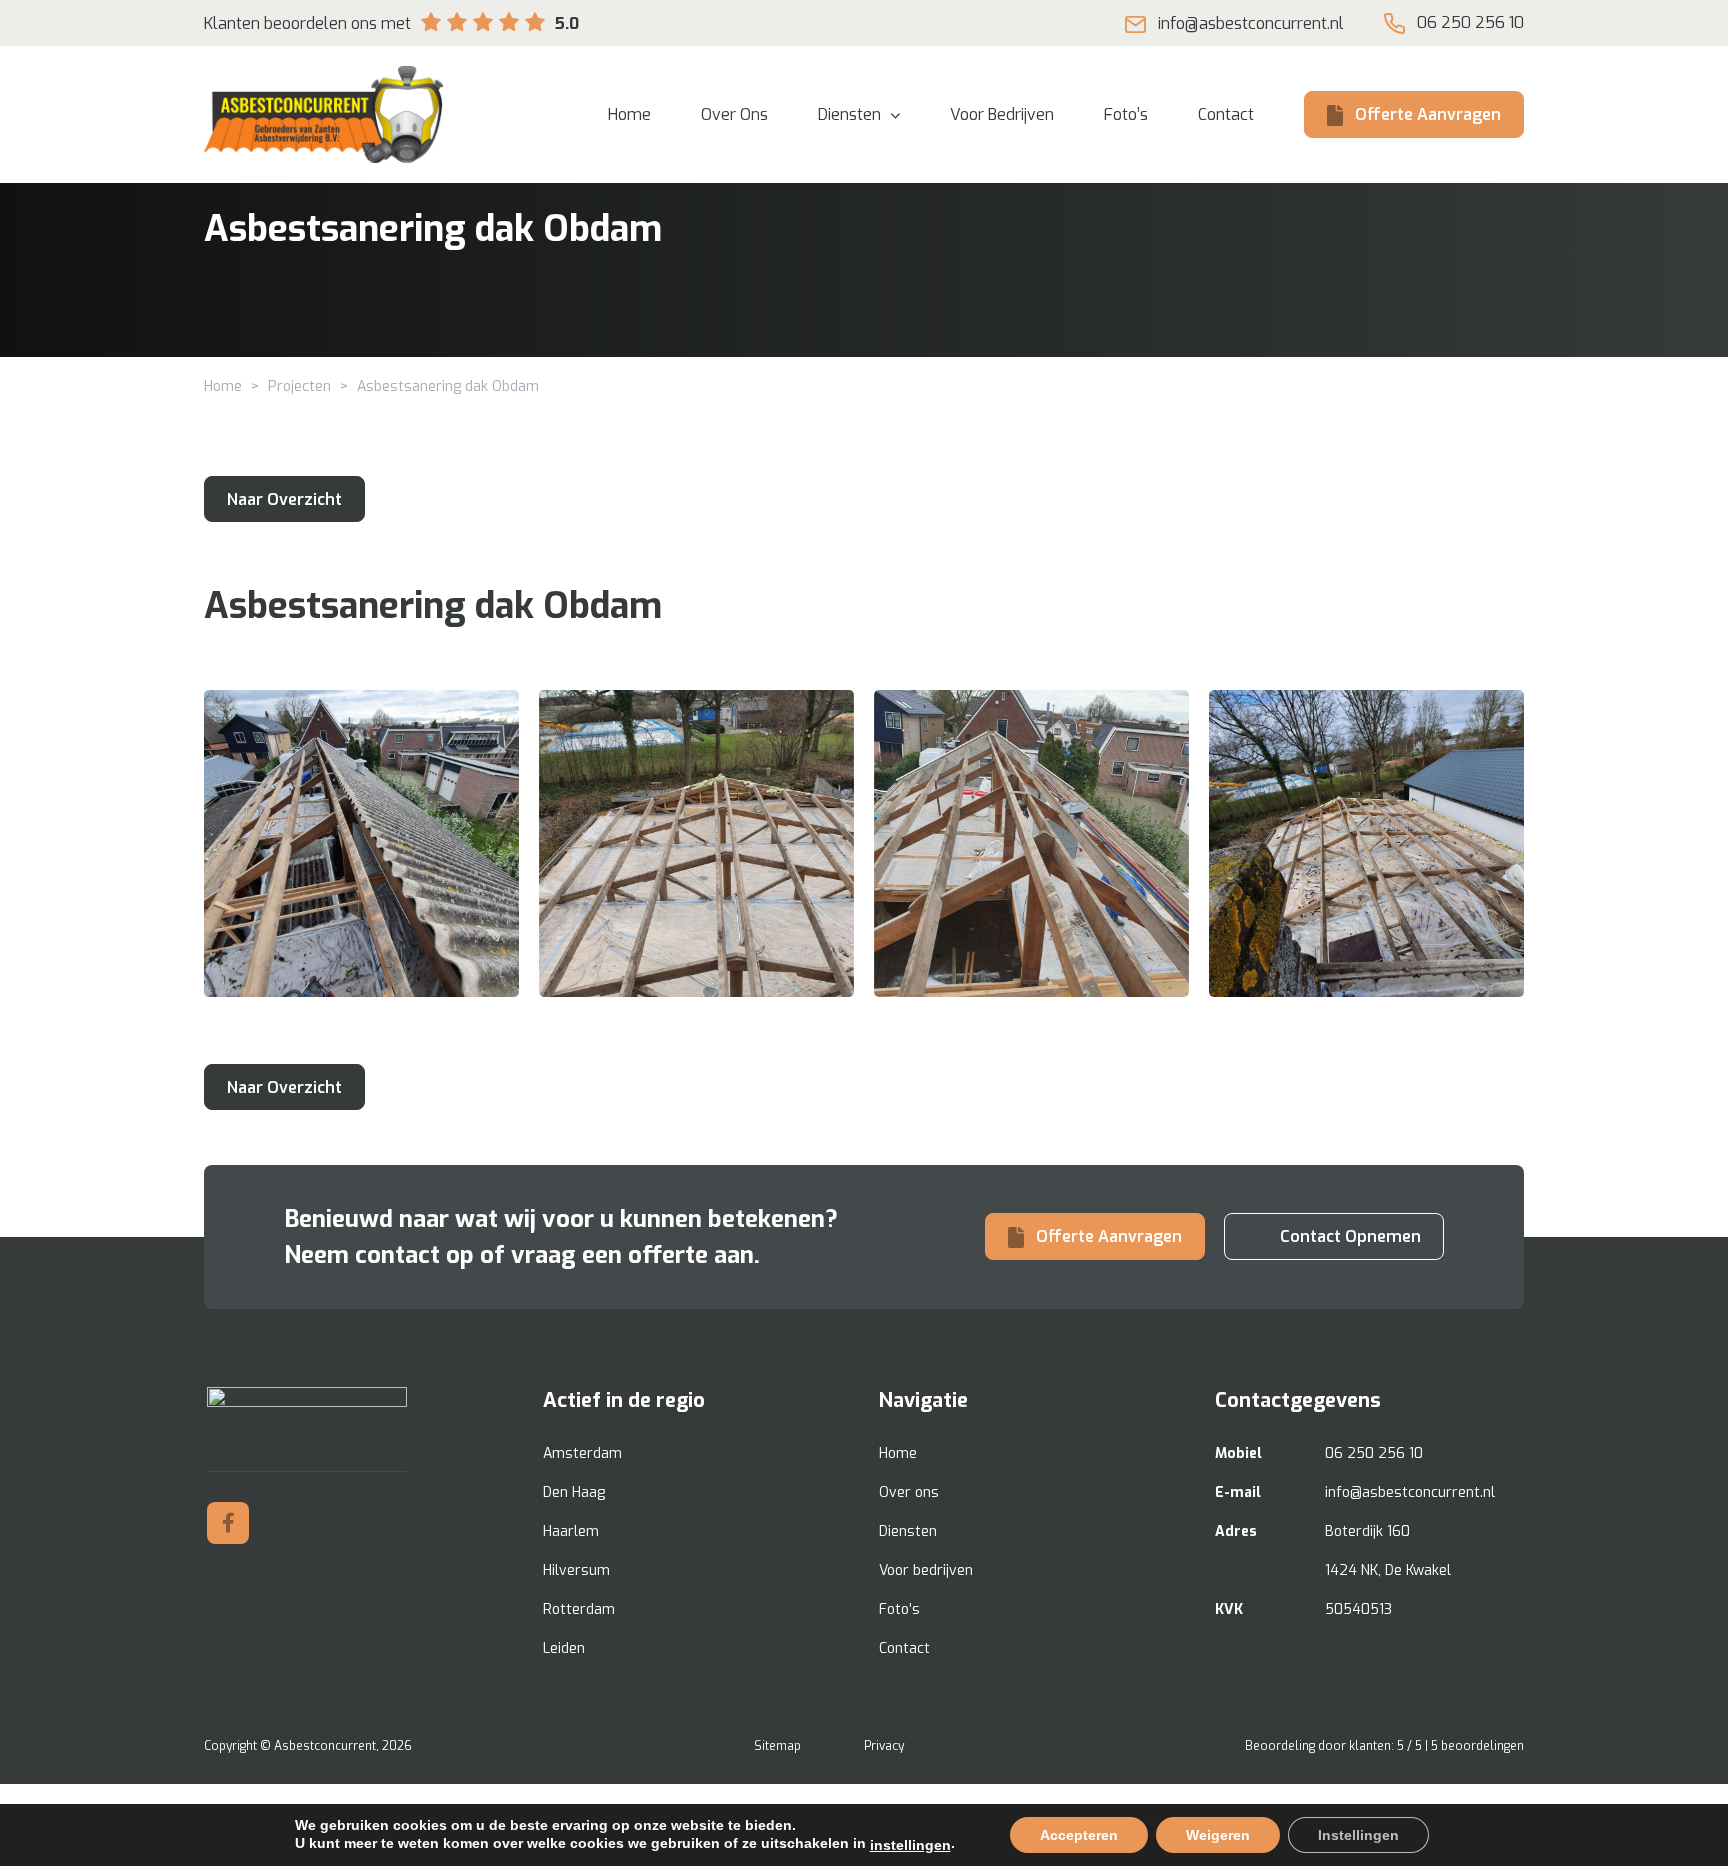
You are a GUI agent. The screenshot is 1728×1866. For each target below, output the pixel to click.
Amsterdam (582, 1453)
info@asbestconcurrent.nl (1251, 23)
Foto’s (899, 1609)
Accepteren (1079, 1835)
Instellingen (1358, 1835)
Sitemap (777, 1746)
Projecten (299, 386)
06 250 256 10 (1470, 22)
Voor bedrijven (926, 1570)
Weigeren (1218, 1835)
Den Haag (574, 1492)
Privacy (884, 1746)
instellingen (910, 1845)
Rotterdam (579, 1609)
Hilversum (576, 1570)
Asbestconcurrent (325, 1746)
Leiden (564, 1648)
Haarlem (571, 1531)
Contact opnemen (1350, 1236)
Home (223, 386)
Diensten (908, 1531)
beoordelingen (1477, 1746)
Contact (904, 1648)
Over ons (909, 1492)
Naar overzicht (284, 499)
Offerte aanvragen (1428, 114)
